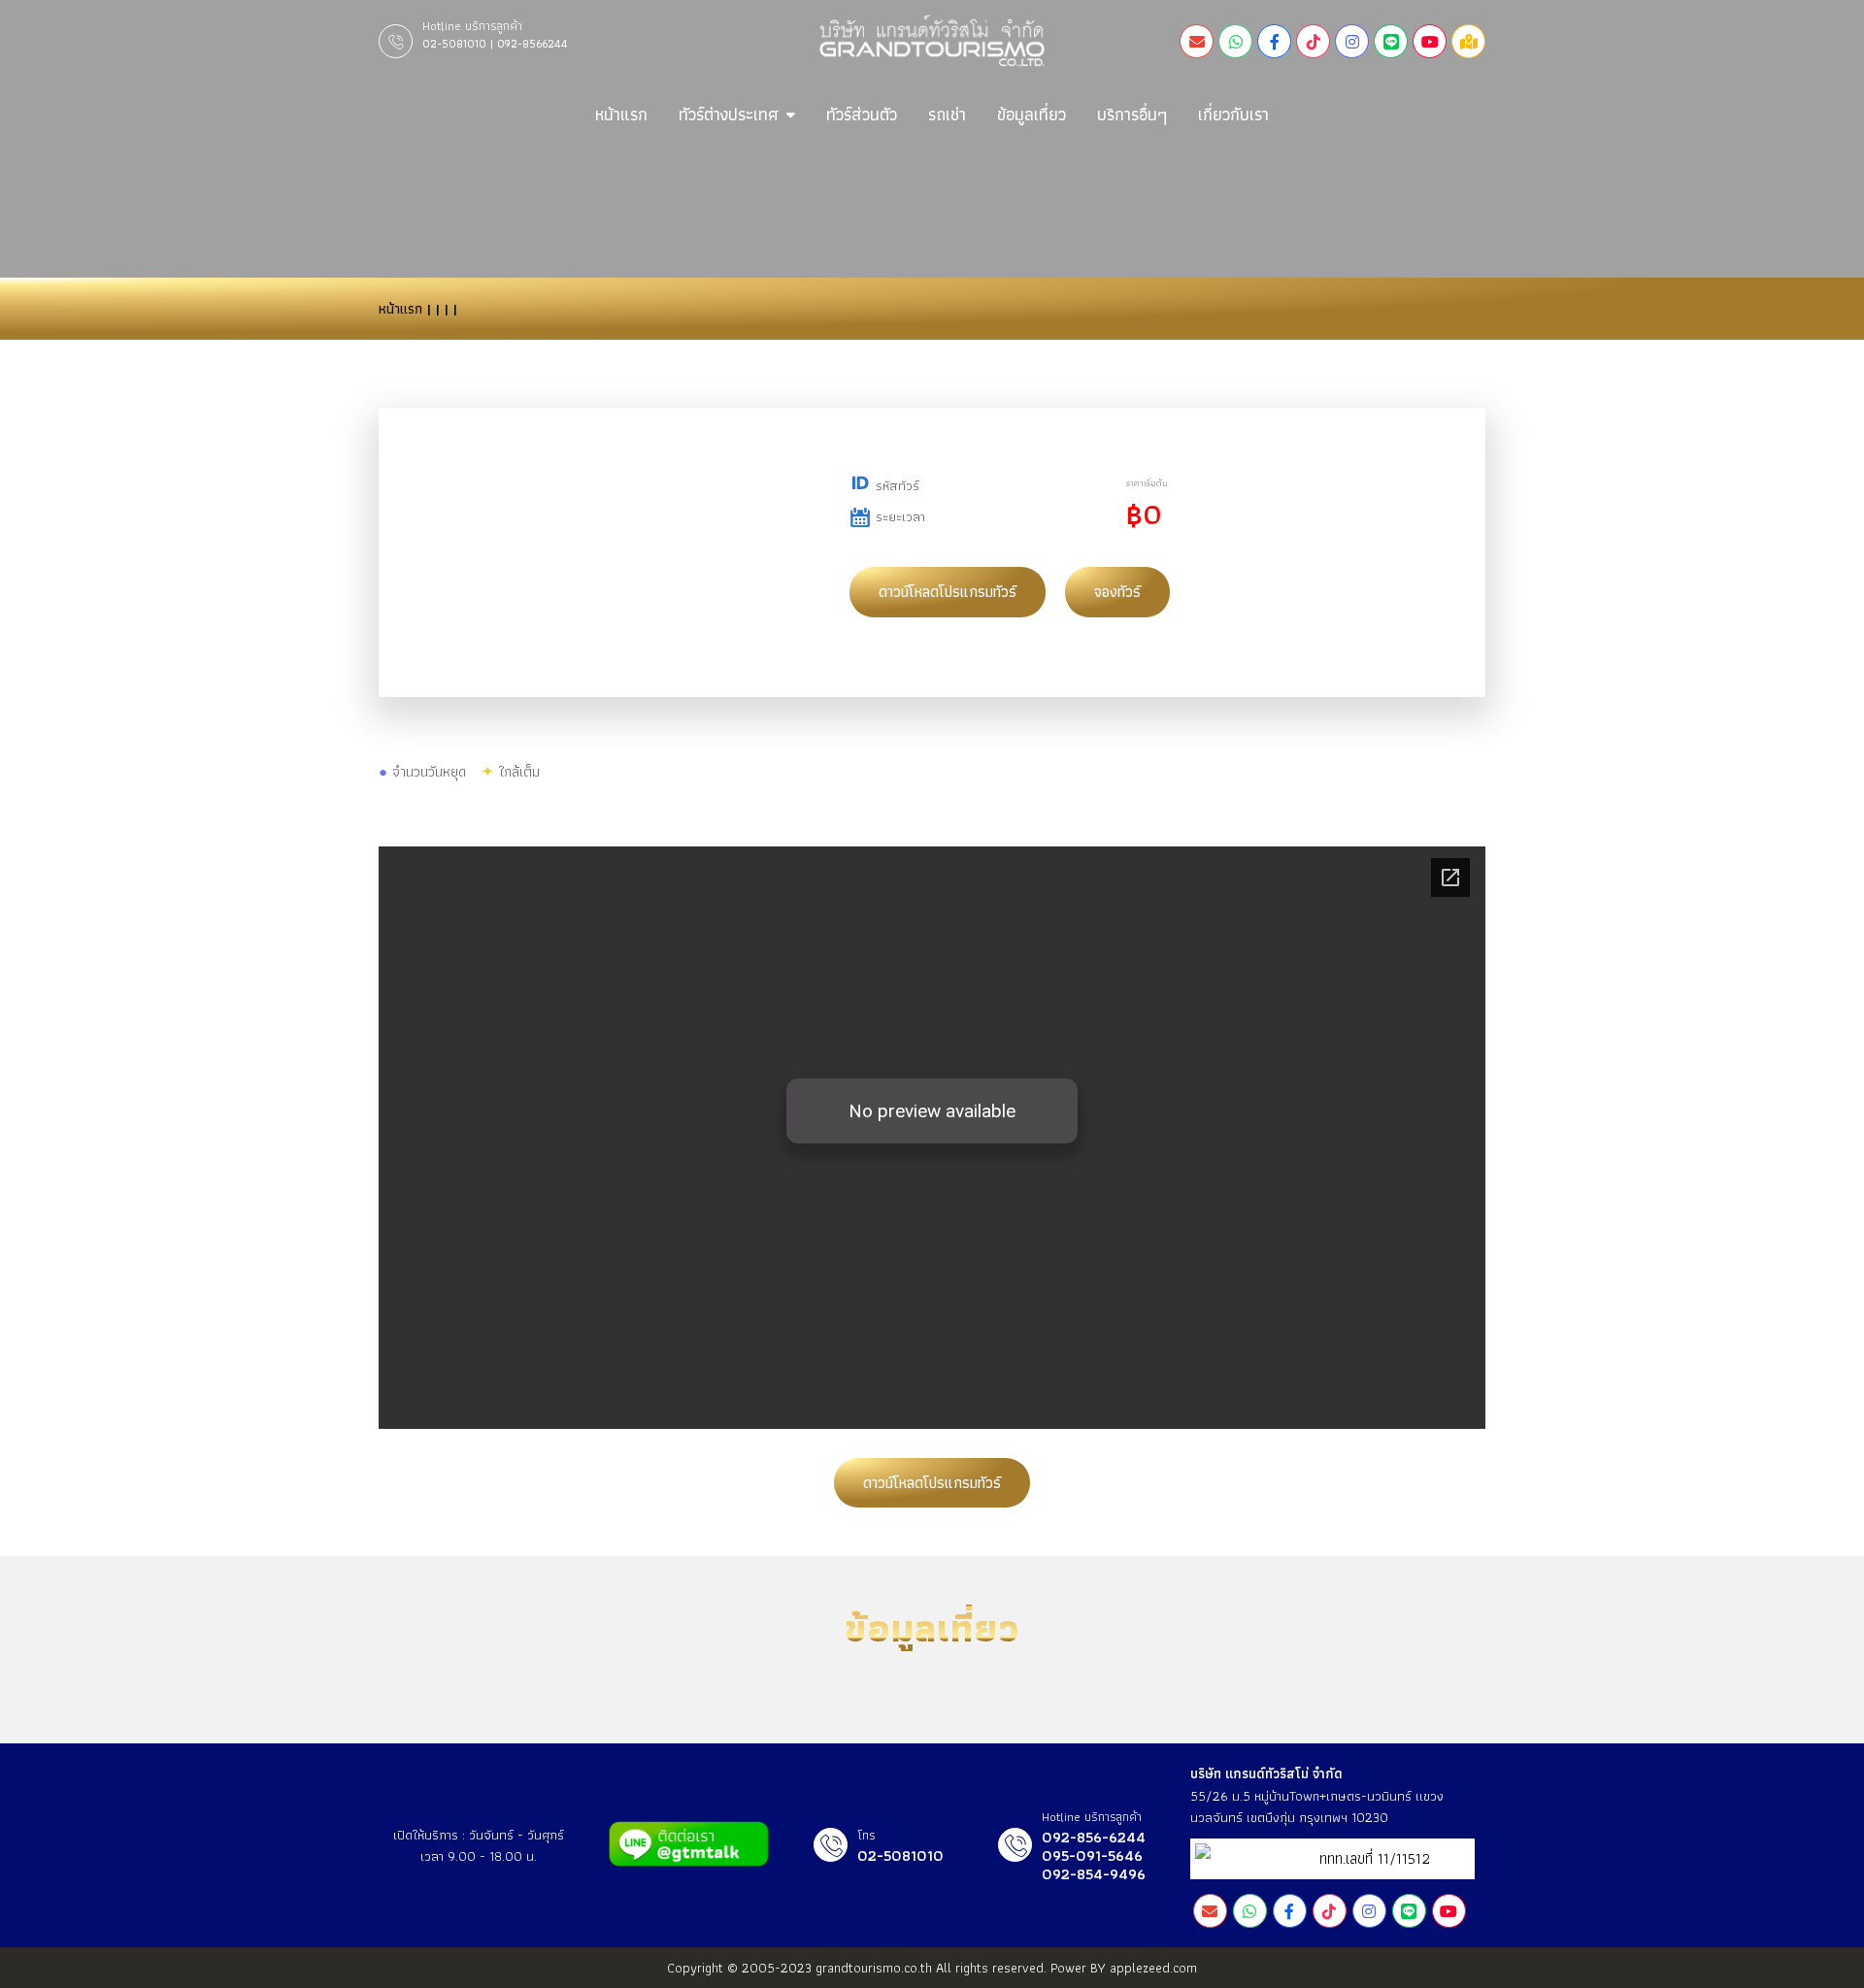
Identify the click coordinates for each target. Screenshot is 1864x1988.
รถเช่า (947, 114)
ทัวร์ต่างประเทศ (729, 114)
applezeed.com (1153, 1968)
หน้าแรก (621, 114)
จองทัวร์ (1117, 592)
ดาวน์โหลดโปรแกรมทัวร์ (948, 592)
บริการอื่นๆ (1132, 114)
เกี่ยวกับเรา (1233, 114)
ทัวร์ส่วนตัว (862, 114)
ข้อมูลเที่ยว (1032, 114)
